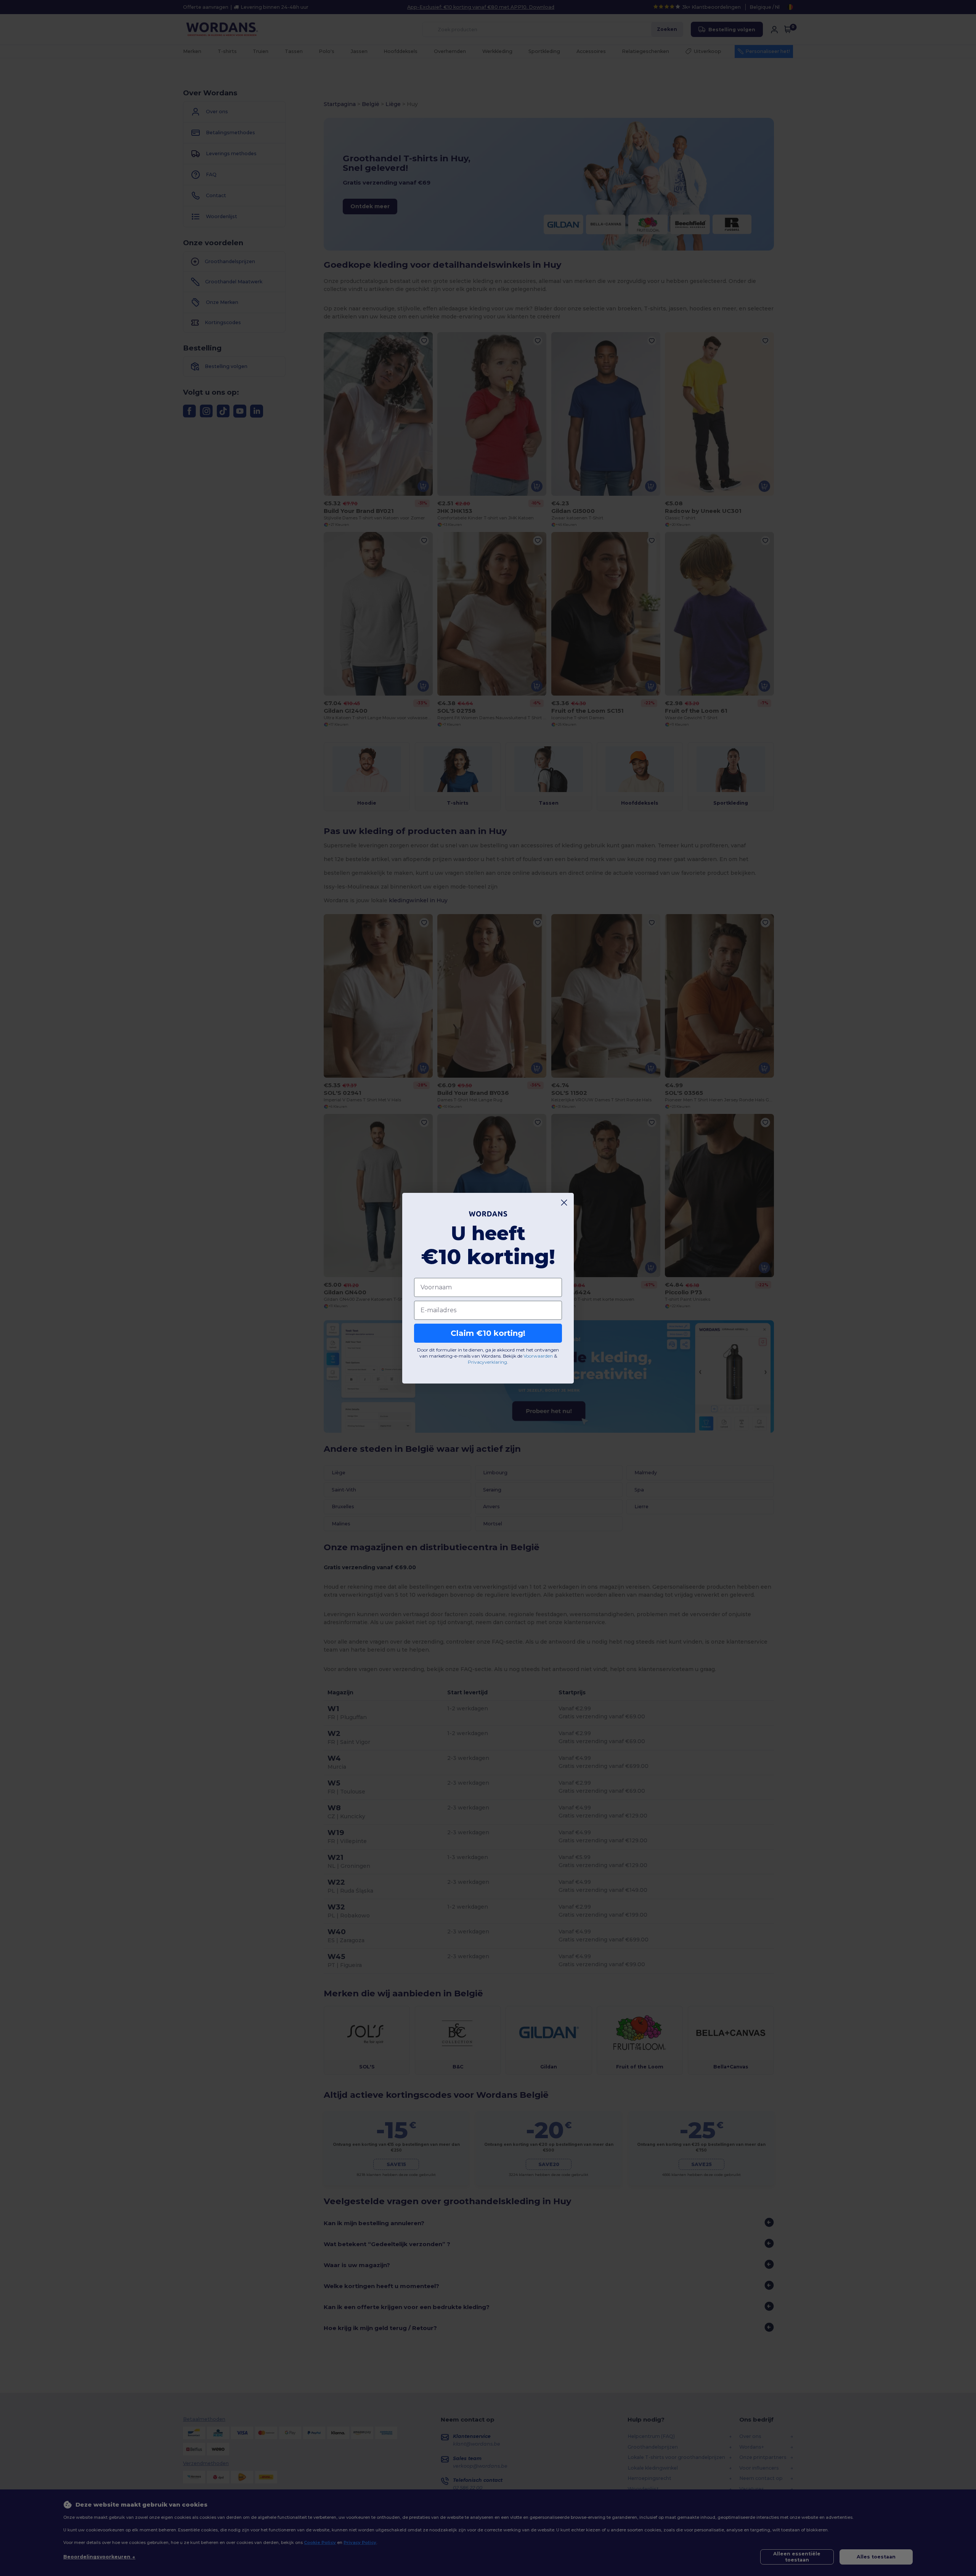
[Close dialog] (564, 1203)
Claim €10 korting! (488, 1333)
